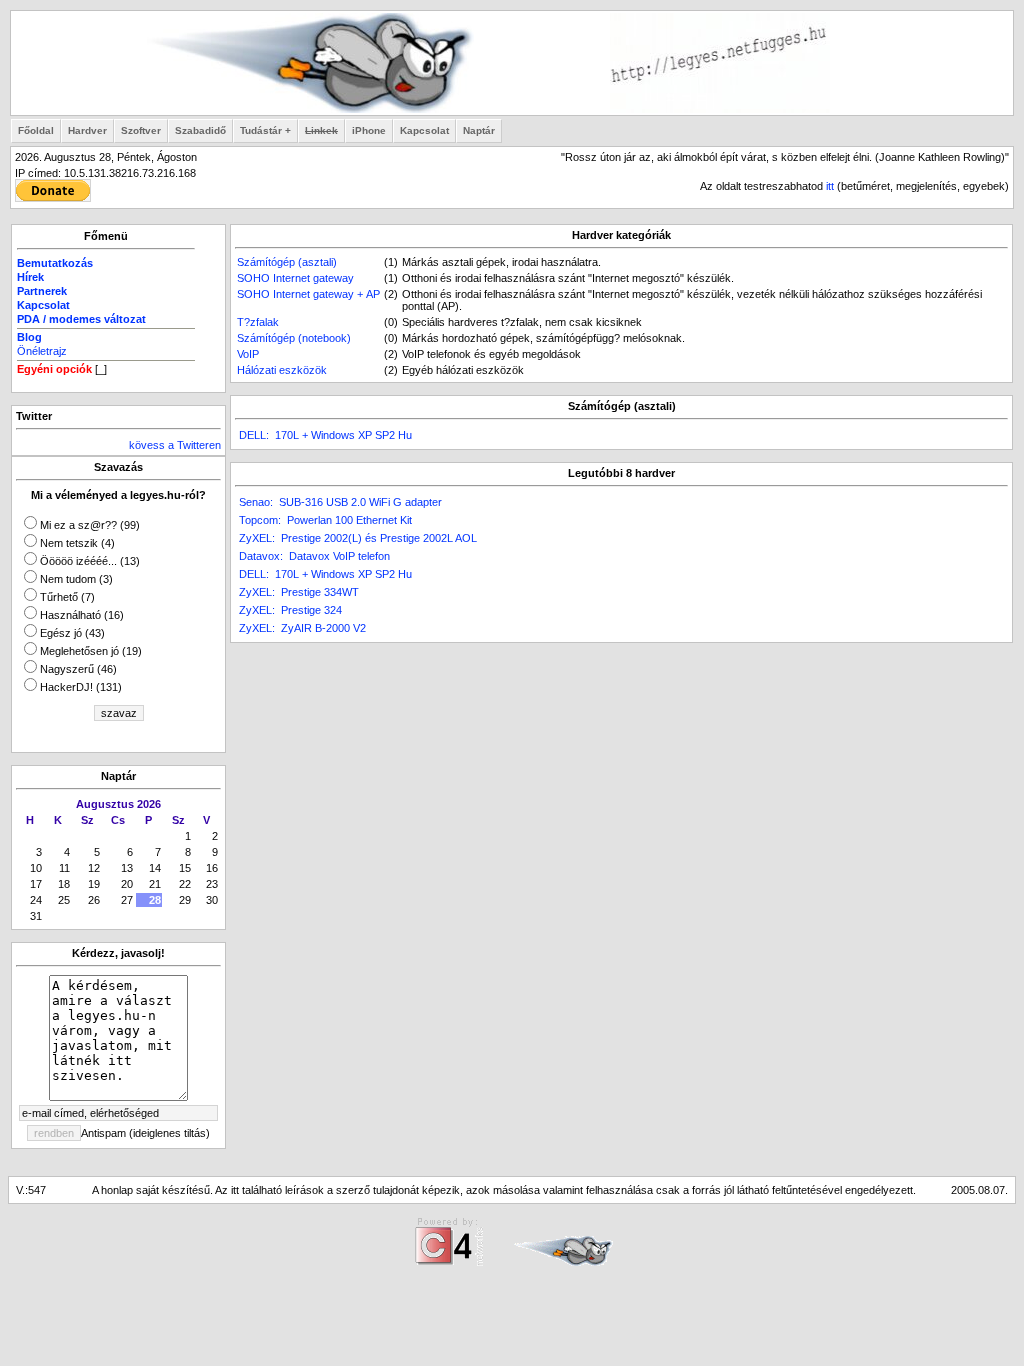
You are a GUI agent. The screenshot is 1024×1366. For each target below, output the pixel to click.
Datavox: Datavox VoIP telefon (314, 556)
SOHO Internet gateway (295, 278)
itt (830, 186)
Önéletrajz (42, 351)
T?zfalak (258, 322)
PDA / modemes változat (81, 319)
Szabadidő (200, 130)
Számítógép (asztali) (287, 262)
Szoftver (141, 130)
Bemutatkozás (55, 263)
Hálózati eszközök (282, 370)
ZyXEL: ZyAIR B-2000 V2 (302, 628)
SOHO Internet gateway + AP (308, 294)
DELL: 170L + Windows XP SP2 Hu (325, 435)
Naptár (479, 130)
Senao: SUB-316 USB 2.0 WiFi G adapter (340, 502)
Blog (29, 337)
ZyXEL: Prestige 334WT (299, 592)
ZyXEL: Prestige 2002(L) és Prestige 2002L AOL (358, 538)
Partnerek (42, 291)
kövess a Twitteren (175, 445)
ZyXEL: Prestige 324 (290, 610)
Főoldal (36, 130)
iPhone (369, 130)
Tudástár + (265, 130)
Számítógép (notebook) (294, 338)
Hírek (30, 277)
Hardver (87, 130)
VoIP (248, 354)
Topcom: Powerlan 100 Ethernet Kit (325, 520)
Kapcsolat (424, 130)
